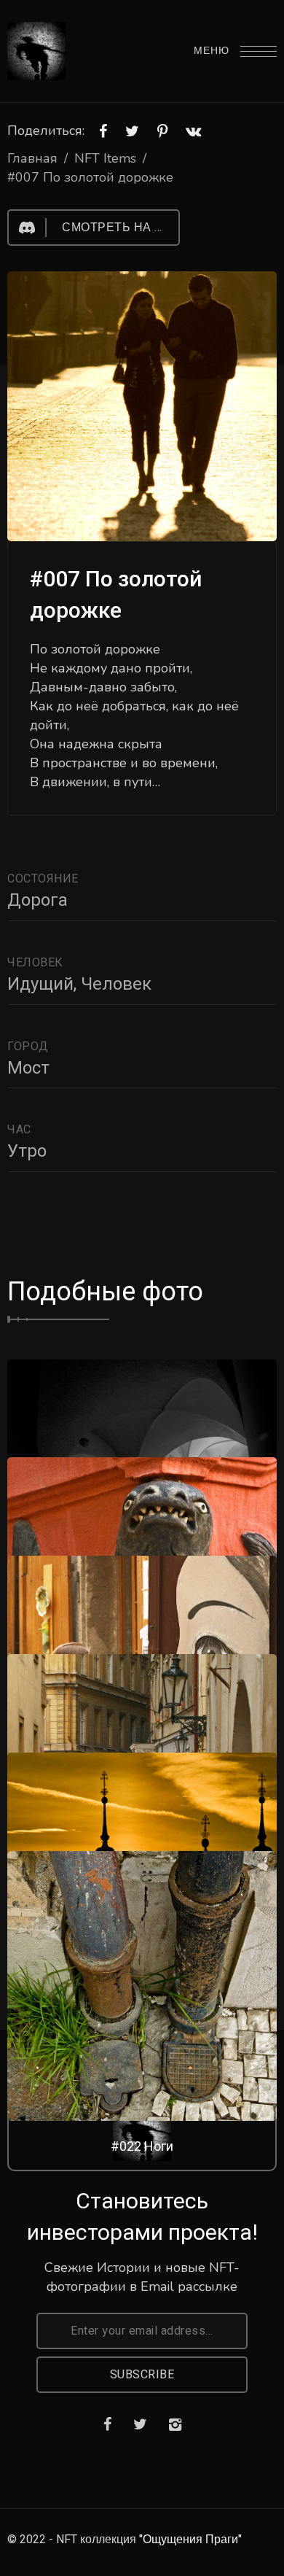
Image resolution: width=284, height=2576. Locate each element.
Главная (32, 158)
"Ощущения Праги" (190, 2540)
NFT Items (105, 158)
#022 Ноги (142, 2146)
